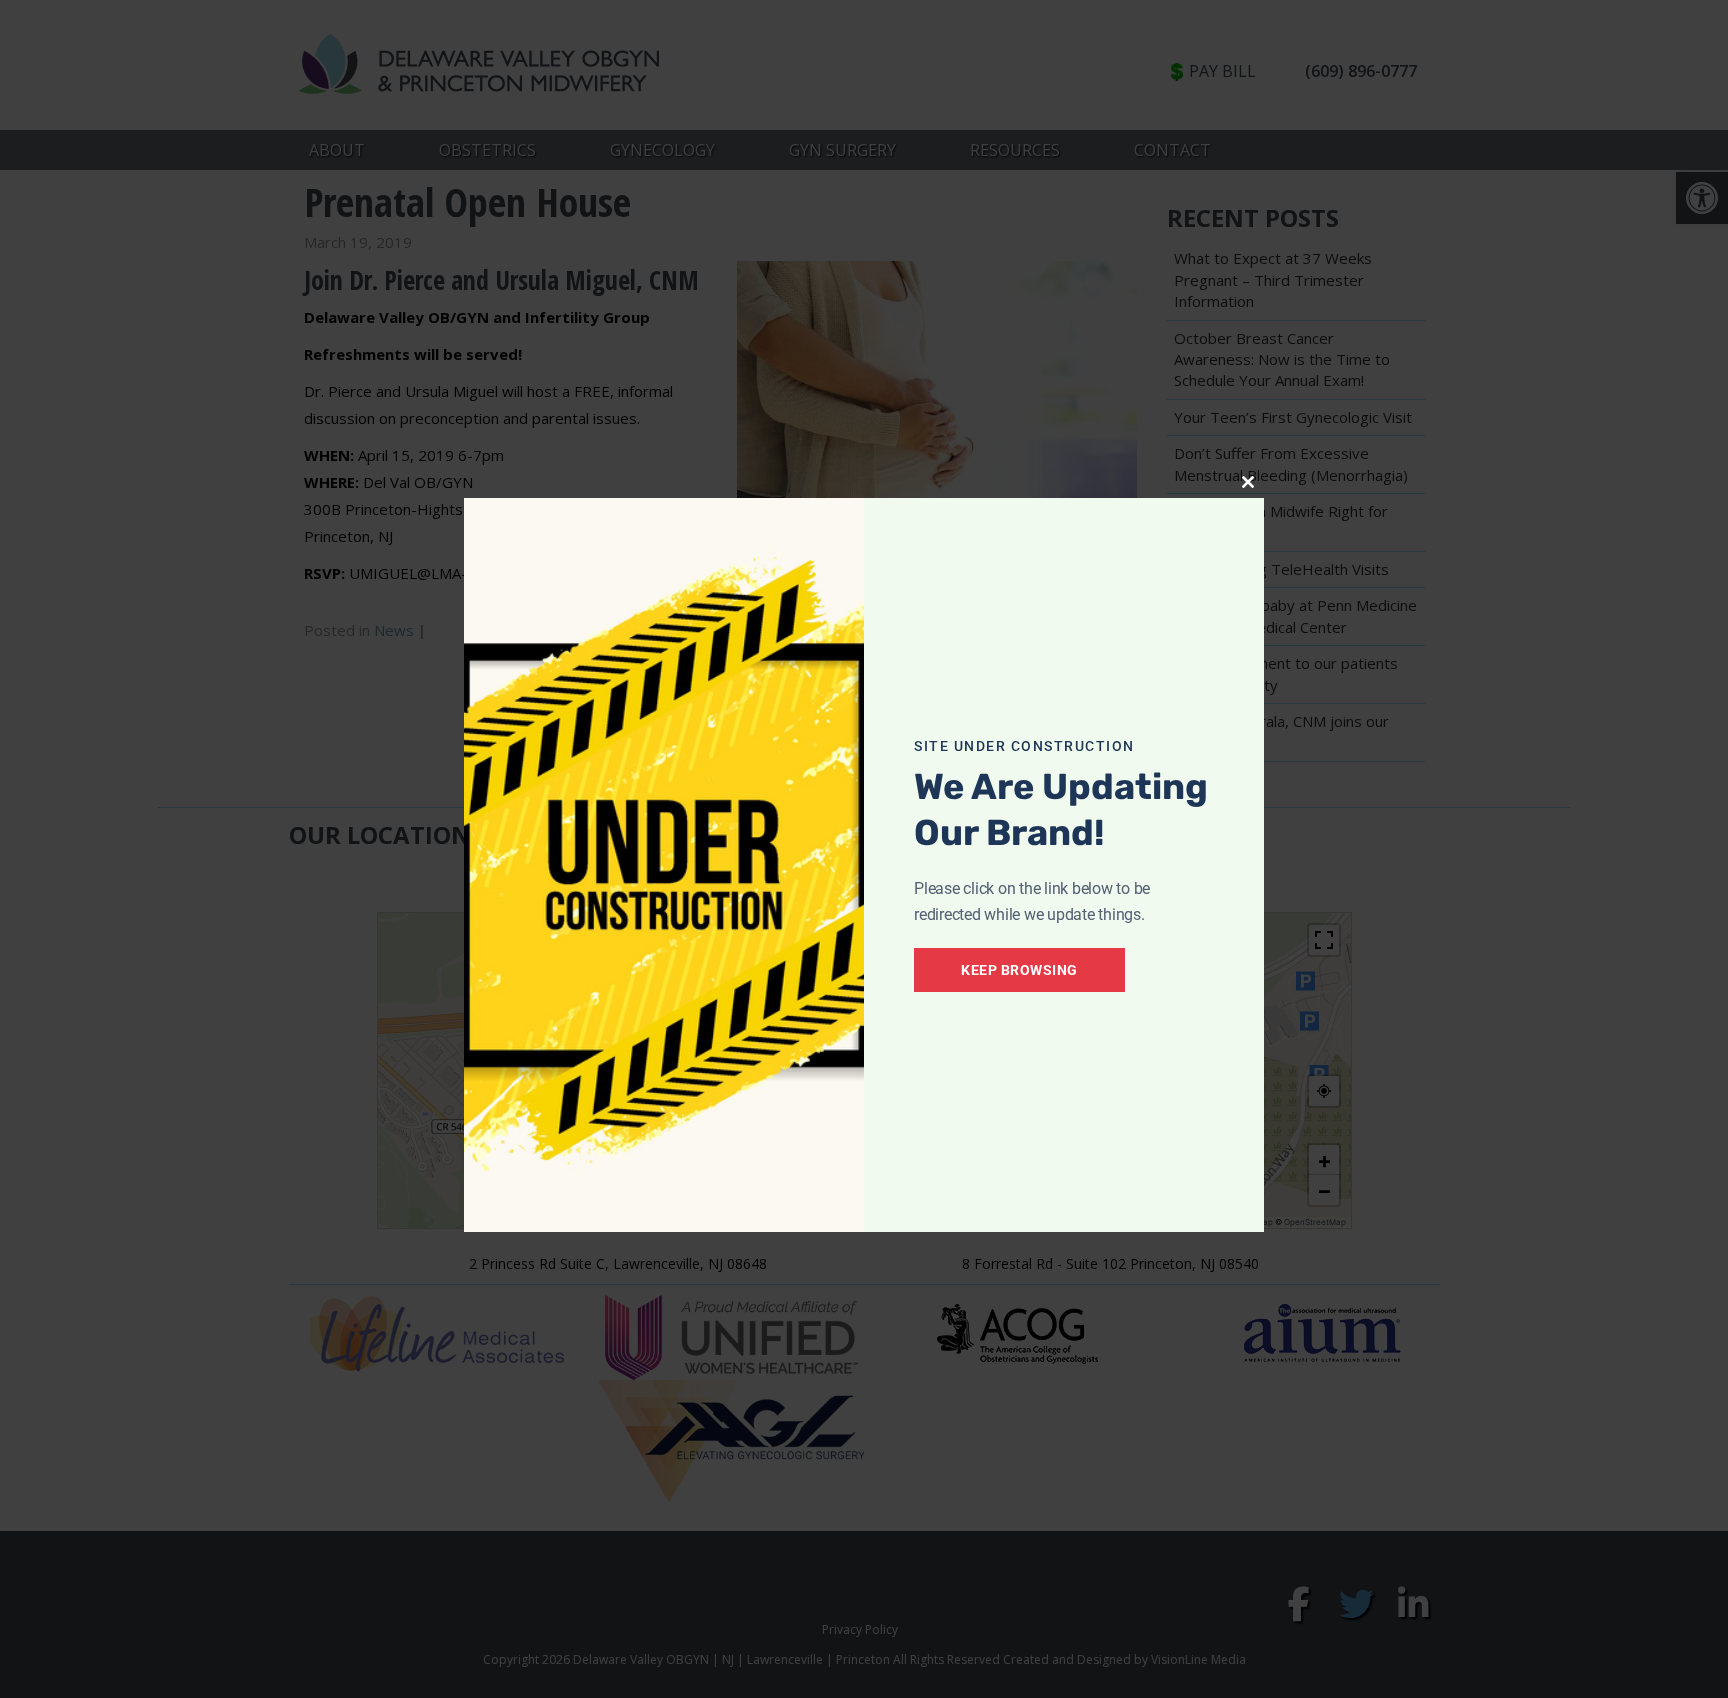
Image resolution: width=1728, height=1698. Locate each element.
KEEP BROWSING (1019, 970)
